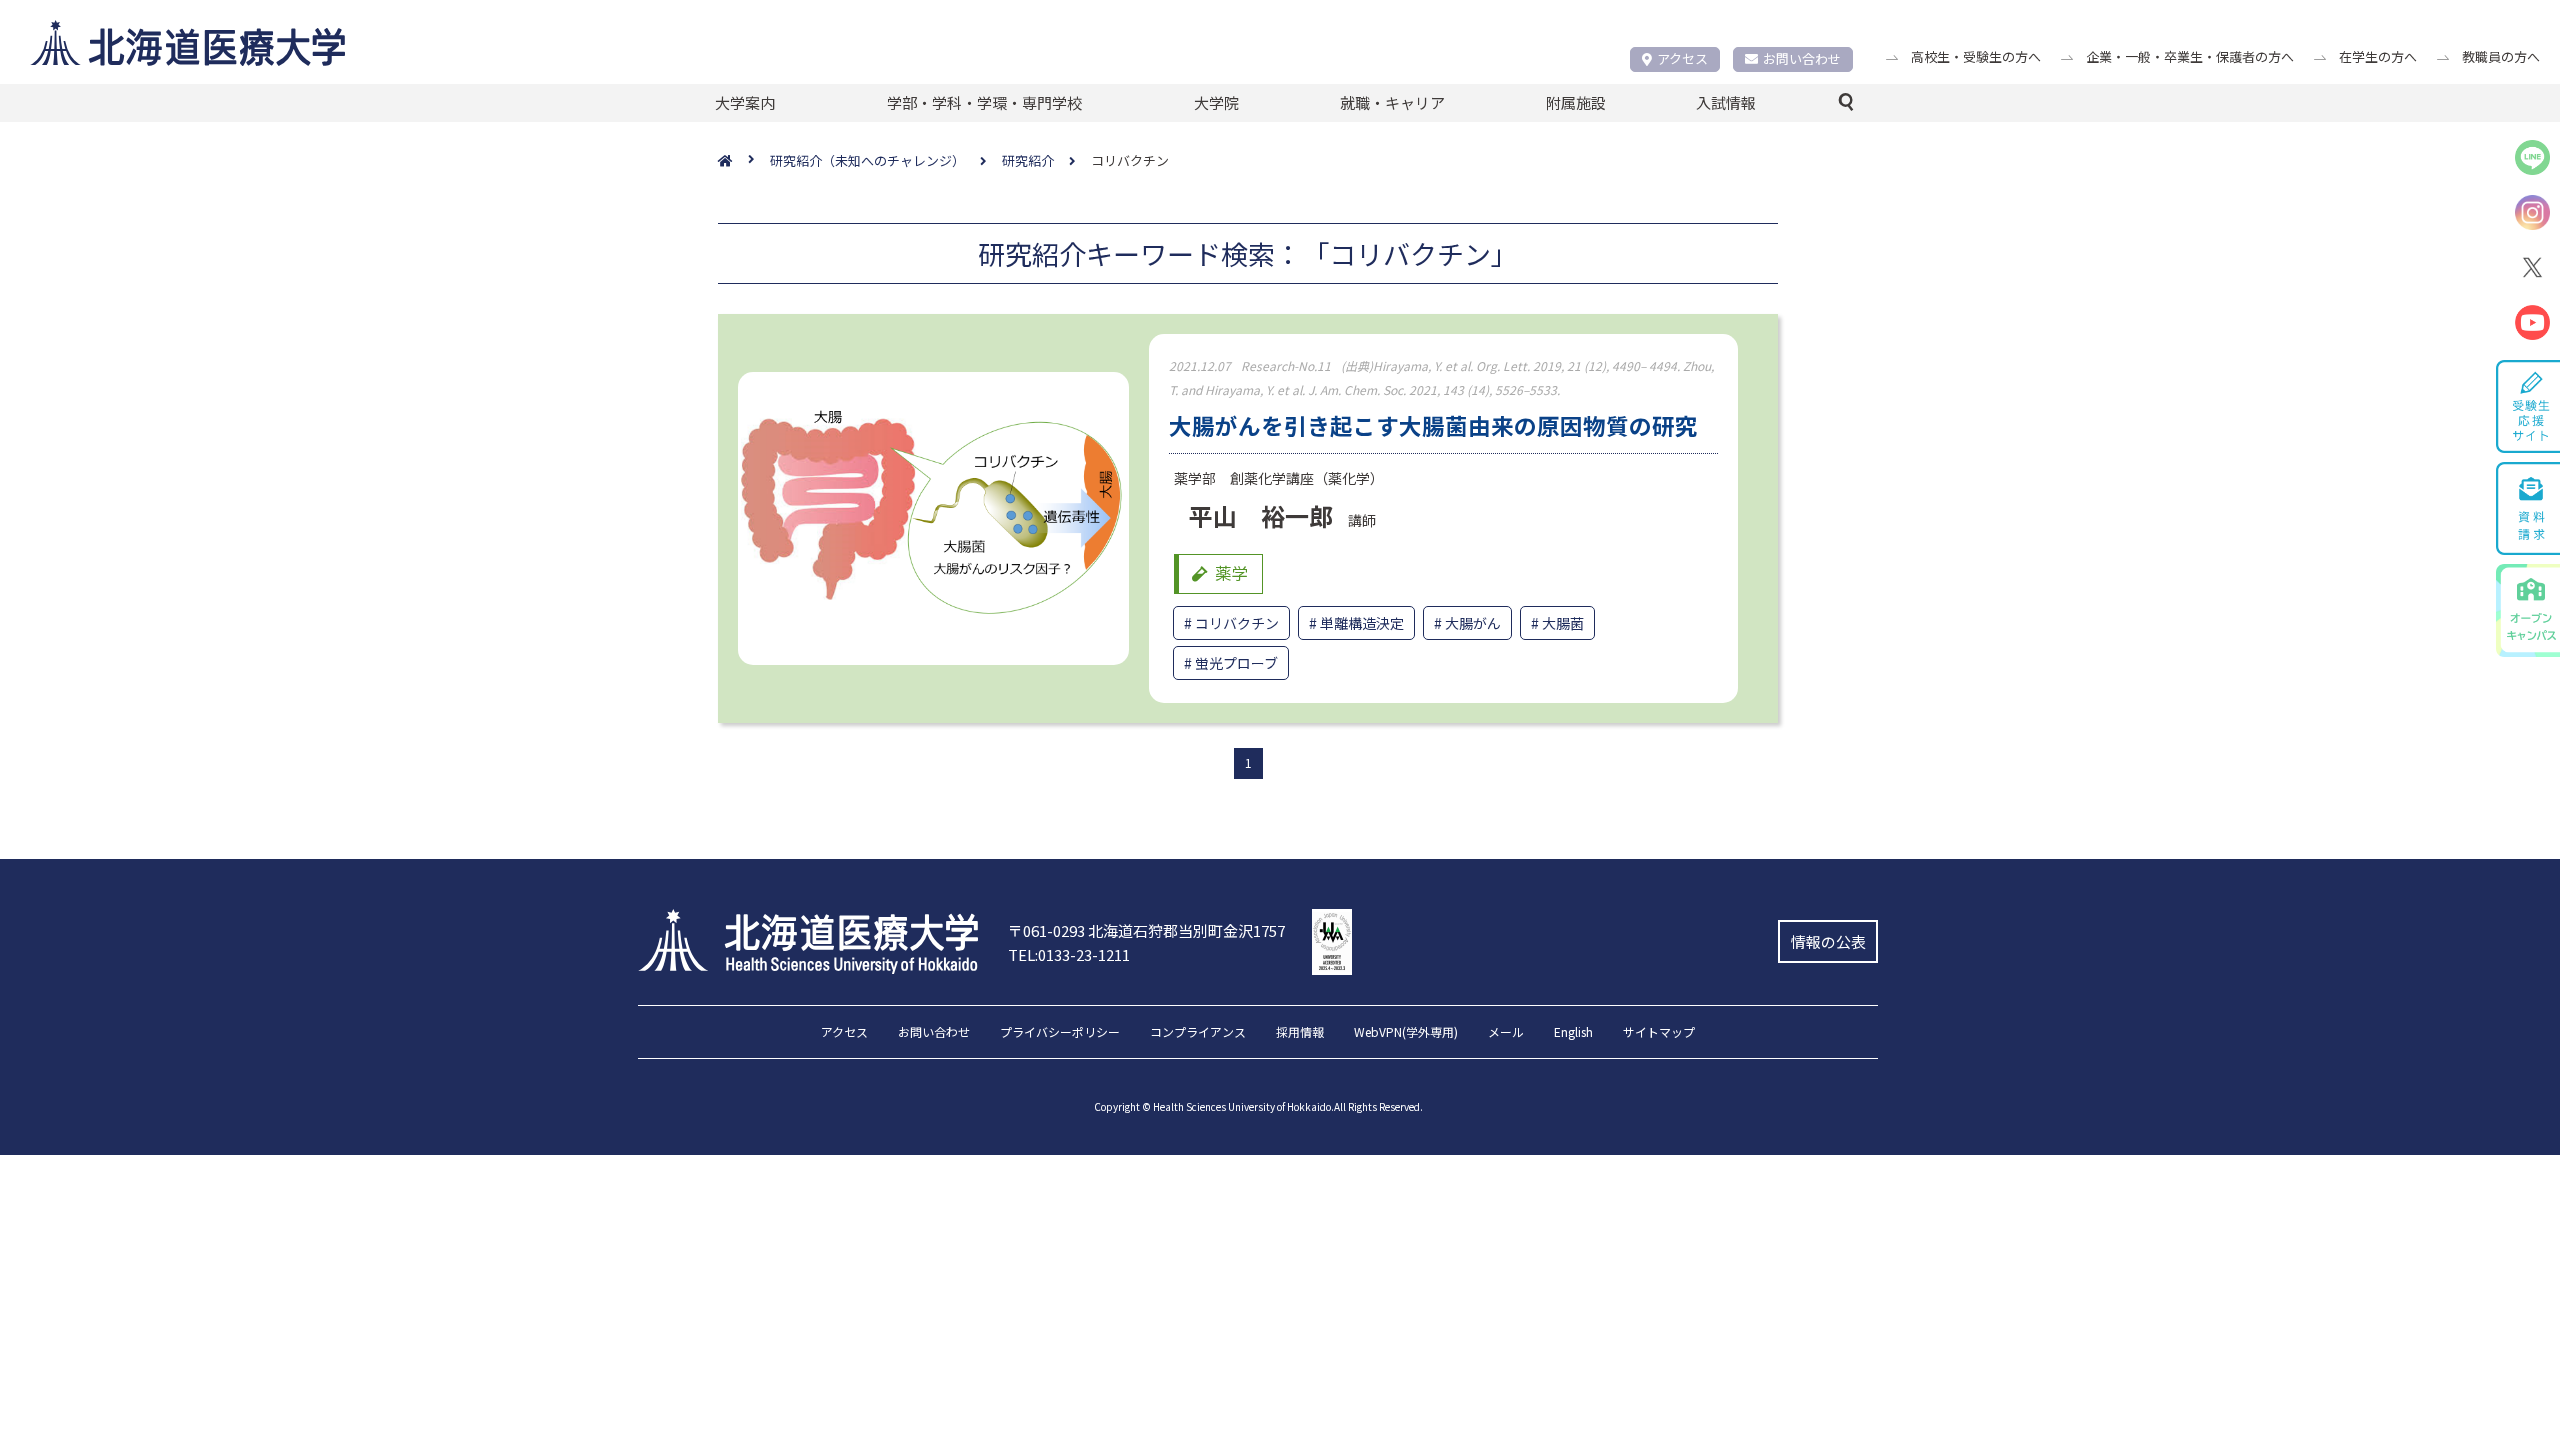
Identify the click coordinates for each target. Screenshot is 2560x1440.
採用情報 (1300, 1033)
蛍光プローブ (1236, 663)
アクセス (1682, 58)
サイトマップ (1659, 1033)
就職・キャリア (1392, 102)
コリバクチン (1237, 623)
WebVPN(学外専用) (1406, 1033)
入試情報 (1726, 102)
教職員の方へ (2501, 56)
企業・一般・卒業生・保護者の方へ (2190, 56)
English (1573, 1033)
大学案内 (745, 102)
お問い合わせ (1802, 58)
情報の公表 (1828, 941)
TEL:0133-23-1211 (1069, 954)
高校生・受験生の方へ (1976, 56)
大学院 (1216, 102)
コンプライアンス (1198, 1033)
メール (1506, 1033)
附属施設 (1576, 102)
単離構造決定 (1362, 623)
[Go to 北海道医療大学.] (744, 161)
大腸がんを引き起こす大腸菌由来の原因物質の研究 (1433, 425)
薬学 (1232, 573)
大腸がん (1473, 623)
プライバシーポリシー (1060, 1033)
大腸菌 (1563, 623)
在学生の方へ (2378, 56)
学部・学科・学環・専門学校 (984, 102)
